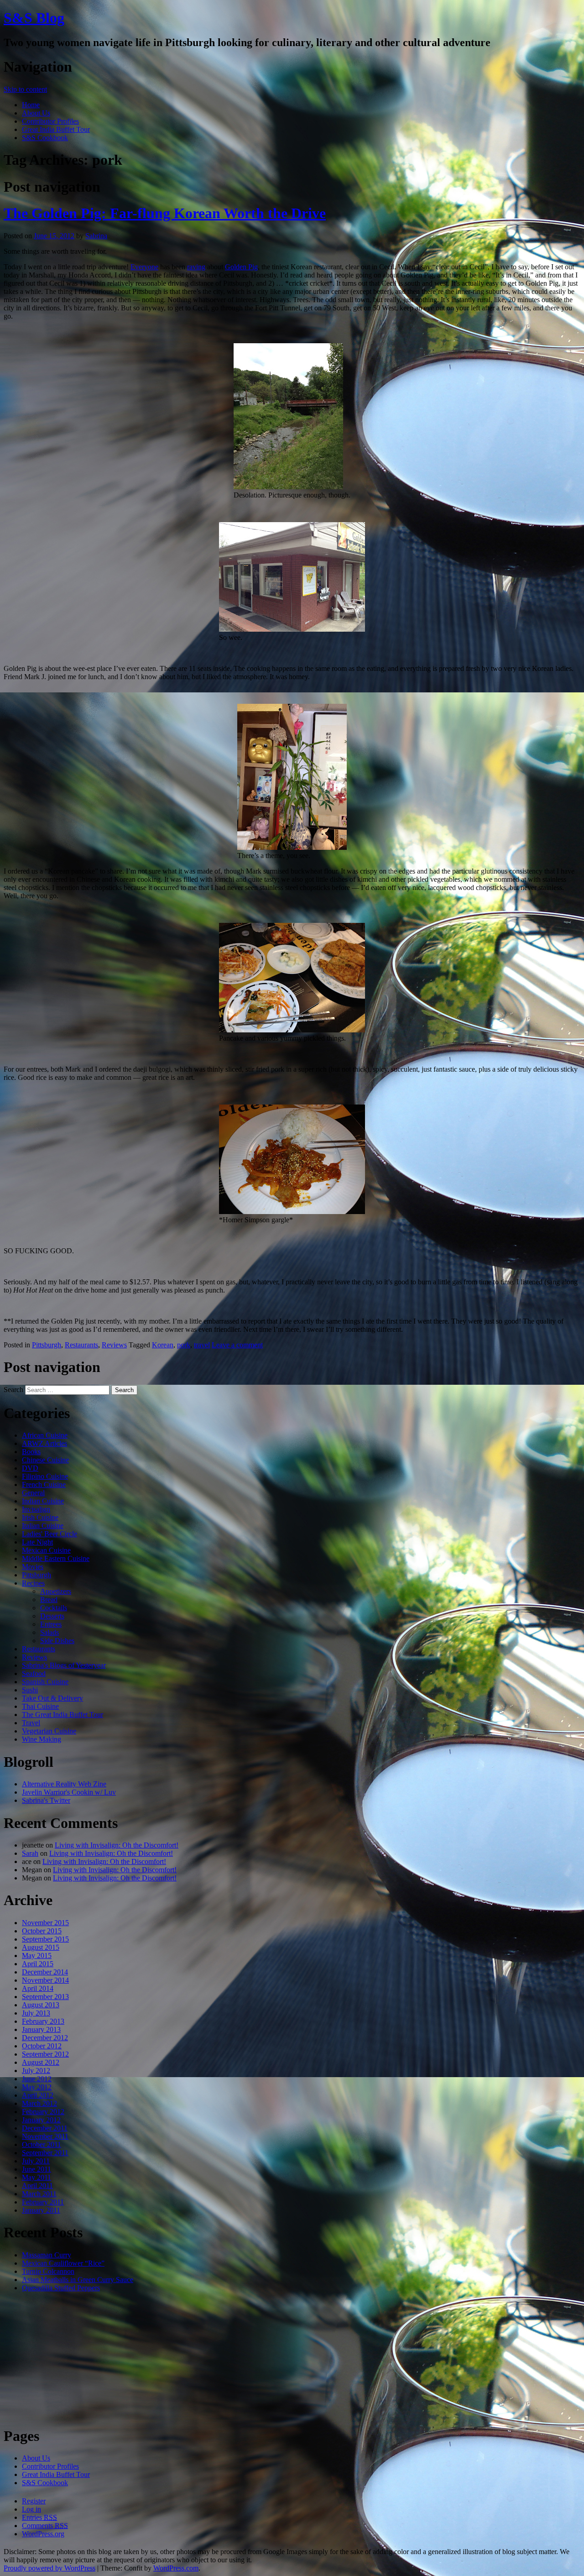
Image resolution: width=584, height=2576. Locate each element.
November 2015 (45, 1923)
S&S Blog (34, 18)
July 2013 (36, 2013)
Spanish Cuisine (45, 1682)
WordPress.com (176, 2568)
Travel (31, 1723)
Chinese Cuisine (45, 1460)
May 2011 (36, 2177)
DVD (30, 1468)
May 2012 (37, 2087)
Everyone (144, 267)
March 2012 (39, 2103)
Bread (49, 1600)
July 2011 (36, 2161)
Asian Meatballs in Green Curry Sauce (78, 2280)
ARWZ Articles (44, 1443)
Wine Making (42, 1739)
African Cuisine (45, 1435)
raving (196, 267)
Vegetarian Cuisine (49, 1731)
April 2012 (38, 2095)
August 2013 (41, 2005)
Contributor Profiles (50, 121)
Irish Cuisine (40, 1517)
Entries (39, 2517)
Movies (33, 1567)
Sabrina (96, 236)
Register (34, 2501)
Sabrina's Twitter (46, 1800)
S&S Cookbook (45, 138)
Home (31, 105)
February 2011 (43, 2202)
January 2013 (41, 2029)
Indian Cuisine (43, 1501)
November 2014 (45, 1980)
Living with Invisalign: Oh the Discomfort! (117, 1845)
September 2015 (45, 1939)
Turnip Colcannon (48, 2271)
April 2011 (37, 2186)
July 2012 (36, 2071)
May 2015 (37, 1956)
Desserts (52, 1616)
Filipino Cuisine (45, 1476)
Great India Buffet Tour (56, 129)
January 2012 (41, 2120)
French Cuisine (44, 1484)
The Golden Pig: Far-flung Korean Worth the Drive (165, 213)
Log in (31, 2509)
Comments (45, 2526)
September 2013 (45, 1997)
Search (13, 1390)
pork (184, 1345)
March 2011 (39, 2194)
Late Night (37, 1542)
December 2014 (45, 1972)
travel (202, 1345)
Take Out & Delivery (52, 1698)
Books (31, 1452)
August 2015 (41, 1947)
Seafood (34, 1673)
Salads (50, 1632)
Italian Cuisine (43, 1526)
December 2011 (45, 2128)
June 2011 (36, 2169)
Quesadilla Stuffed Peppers (61, 2288)
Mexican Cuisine (46, 1550)
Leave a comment (237, 1345)
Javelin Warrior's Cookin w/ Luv (69, 1792)
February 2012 (43, 2112)
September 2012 (45, 2054)
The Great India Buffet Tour (63, 1715)
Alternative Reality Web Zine (64, 1784)
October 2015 (42, 1931)
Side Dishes (57, 1641)
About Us (36, 113)
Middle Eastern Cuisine (56, 1558)
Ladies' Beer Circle (50, 1534)
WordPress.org (43, 2534)
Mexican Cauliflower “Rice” (63, 2263)
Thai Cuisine (40, 1706)
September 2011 (45, 2153)
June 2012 (37, 2079)
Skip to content (25, 89)
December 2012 (45, 2038)
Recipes (33, 1583)
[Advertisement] (292, 2359)
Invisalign (36, 1509)
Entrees (51, 1624)
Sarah (30, 1853)
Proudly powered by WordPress (50, 2568)
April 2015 (38, 1964)
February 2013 (43, 2021)
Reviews (114, 1345)
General (33, 1493)
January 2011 (41, 2210)
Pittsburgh (47, 1345)
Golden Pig (241, 267)
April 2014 (38, 1988)
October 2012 (42, 2046)
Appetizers (56, 1591)
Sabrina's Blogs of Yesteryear (64, 1665)
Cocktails (54, 1608)
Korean (163, 1345)
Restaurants (81, 1345)
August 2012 (41, 2062)
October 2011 (42, 2144)
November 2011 (45, 2136)
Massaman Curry (47, 2255)
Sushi (30, 1690)
